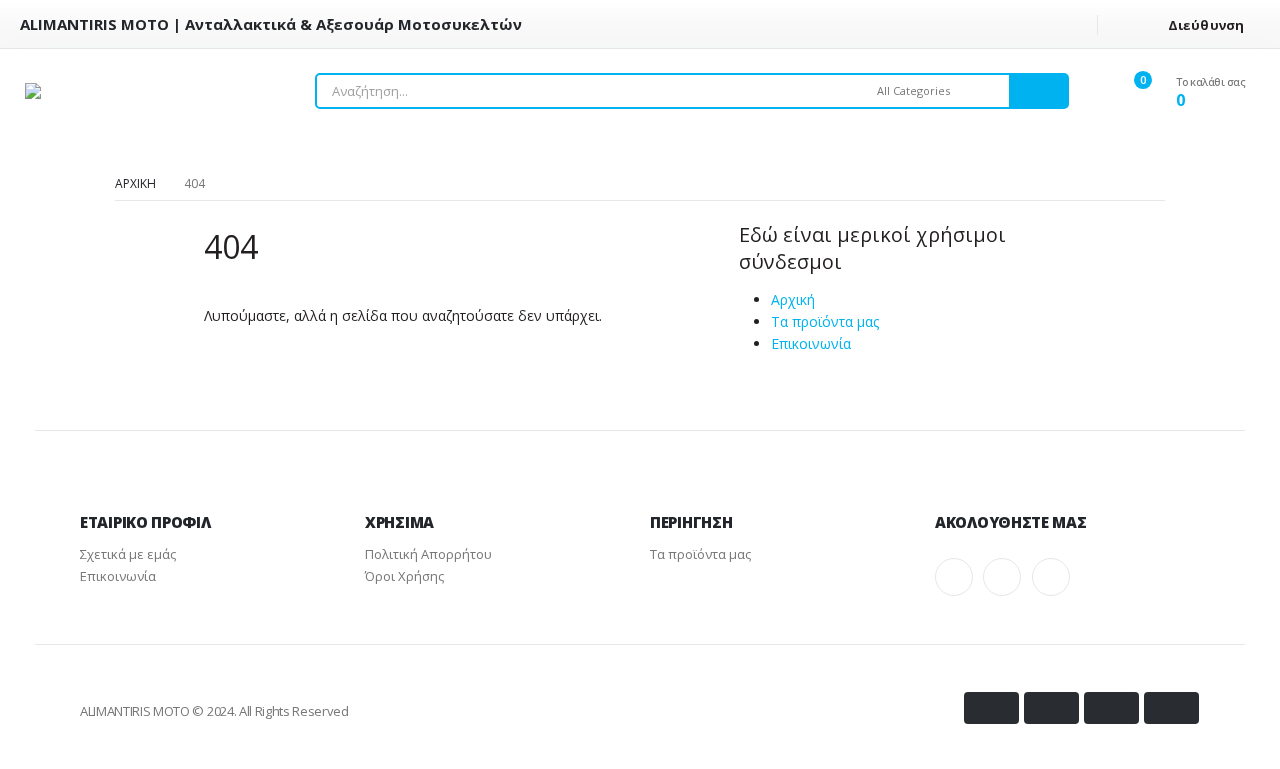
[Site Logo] (140, 91)
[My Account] (1100, 91)
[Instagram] (1002, 577)
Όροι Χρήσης (404, 576)
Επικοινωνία (811, 343)
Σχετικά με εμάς (128, 554)
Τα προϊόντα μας (825, 321)
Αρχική (793, 299)
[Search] (1038, 91)
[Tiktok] (1051, 577)
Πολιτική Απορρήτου (428, 554)
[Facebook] (954, 577)
